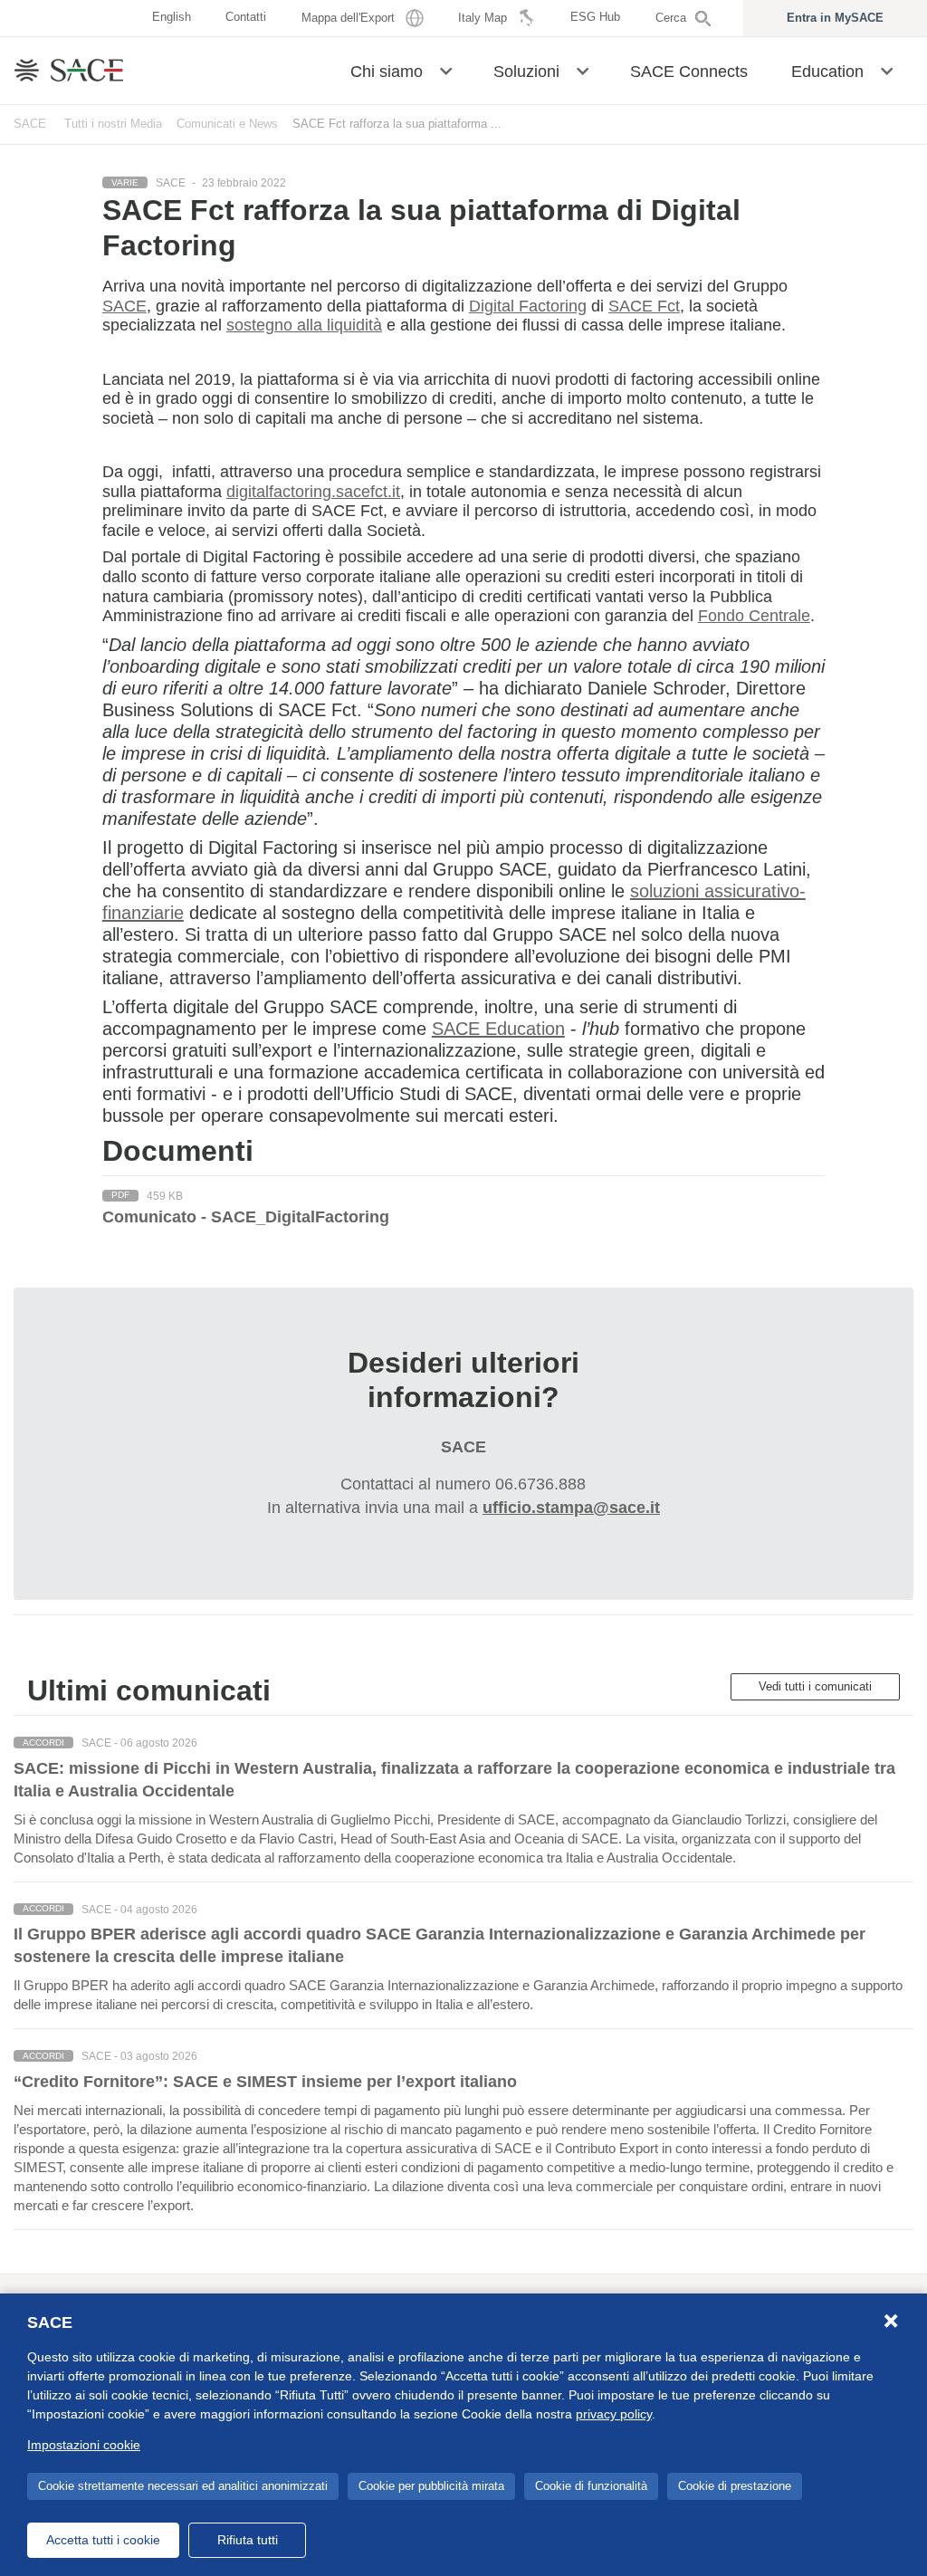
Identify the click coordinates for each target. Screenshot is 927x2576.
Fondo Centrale (754, 616)
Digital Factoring (528, 306)
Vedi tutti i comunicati (815, 1686)
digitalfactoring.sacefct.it (313, 492)
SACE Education (498, 1029)
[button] (446, 70)
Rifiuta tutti (248, 2540)
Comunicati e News (227, 124)
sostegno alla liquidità (304, 325)
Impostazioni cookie (84, 2445)
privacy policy (614, 2414)
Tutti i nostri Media (113, 124)
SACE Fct (644, 306)
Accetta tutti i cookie (103, 2540)
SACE (30, 124)
